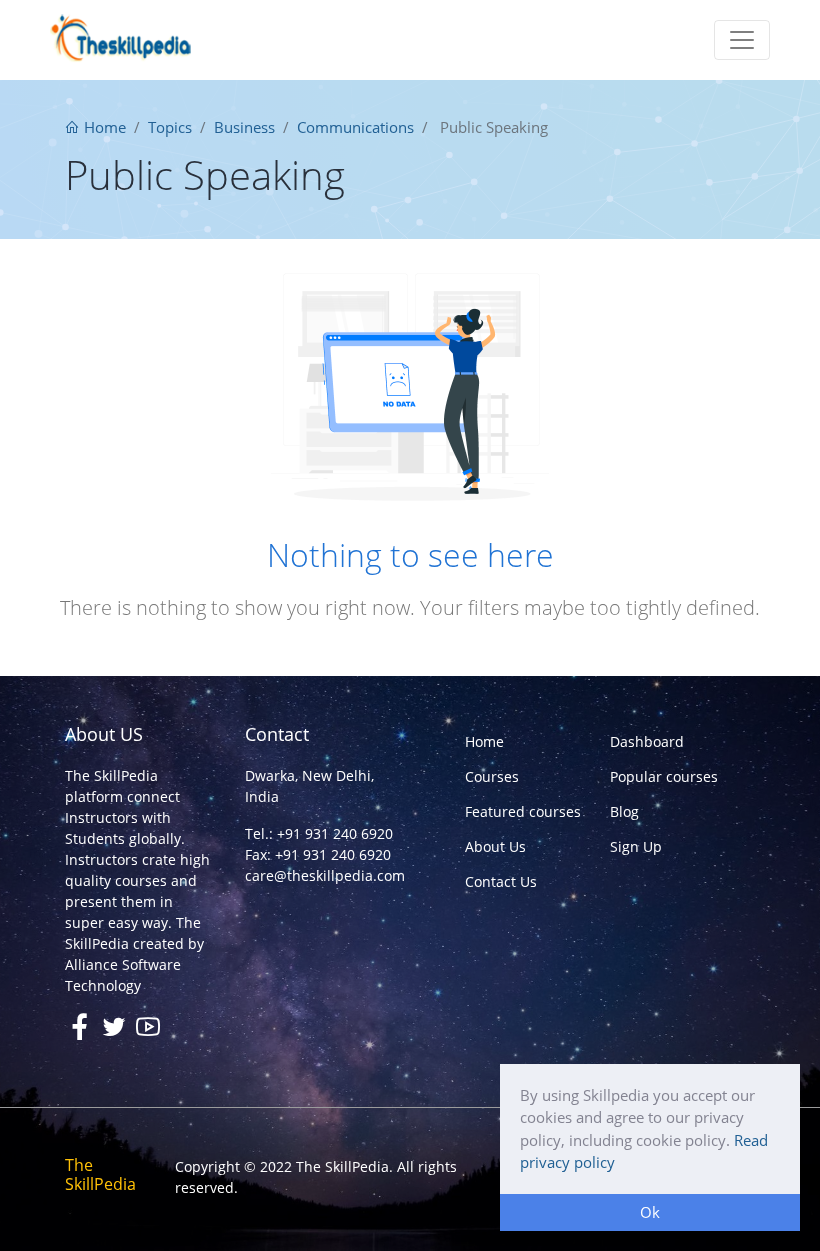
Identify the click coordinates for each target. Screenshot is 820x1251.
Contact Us (501, 881)
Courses (492, 776)
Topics (170, 127)
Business (244, 127)
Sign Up (636, 846)
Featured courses (523, 811)
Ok (650, 1212)
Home (103, 127)
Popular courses (664, 776)
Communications (355, 127)
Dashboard (647, 741)
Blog (624, 811)
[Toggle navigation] (742, 40)
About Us (495, 846)
